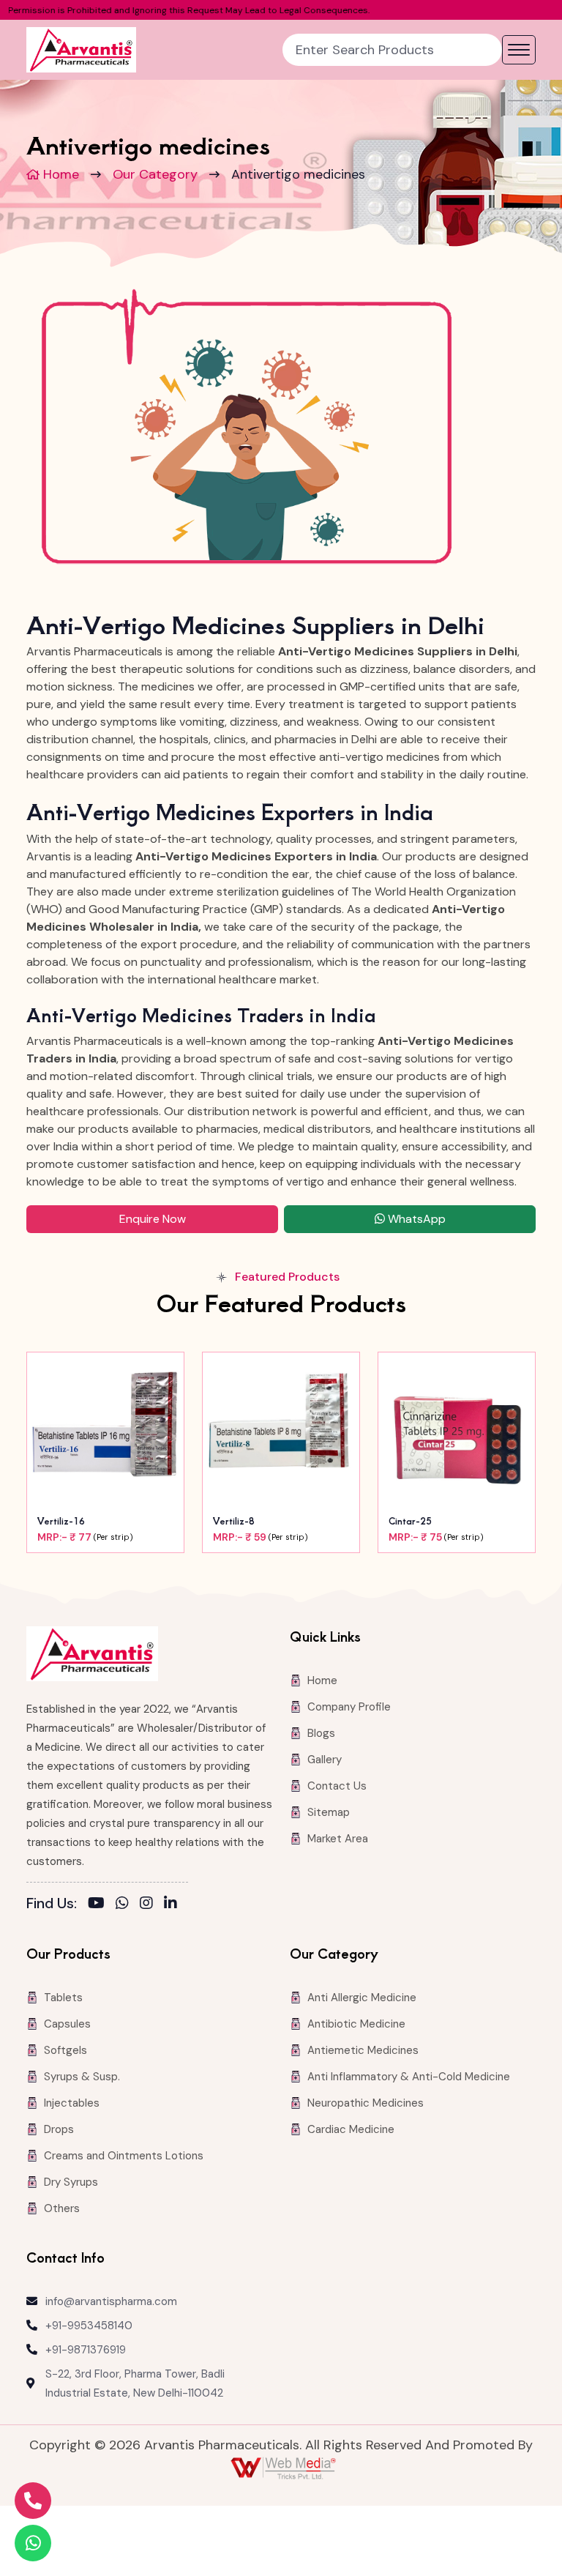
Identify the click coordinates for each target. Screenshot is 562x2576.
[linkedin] (171, 1903)
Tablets (63, 1998)
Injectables (72, 2103)
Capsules (67, 2024)
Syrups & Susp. (82, 2077)
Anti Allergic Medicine (362, 1998)
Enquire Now (153, 1219)
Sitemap (329, 1812)
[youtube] (96, 1903)
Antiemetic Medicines (363, 2050)
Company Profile (349, 1707)
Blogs (321, 1733)
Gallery (325, 1760)
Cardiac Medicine (351, 2129)
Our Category (155, 174)
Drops (59, 2129)
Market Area (338, 1839)
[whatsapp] (122, 1903)
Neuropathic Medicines (366, 2103)
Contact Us (337, 1786)
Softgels (65, 2050)
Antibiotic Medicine (356, 2024)
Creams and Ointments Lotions (124, 2156)
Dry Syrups (71, 2182)
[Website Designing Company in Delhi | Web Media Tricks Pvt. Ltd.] (285, 2468)
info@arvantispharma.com (111, 2301)
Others (62, 2208)
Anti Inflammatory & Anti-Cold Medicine (409, 2077)
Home (59, 174)
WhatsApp (415, 1219)
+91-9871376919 (86, 2350)
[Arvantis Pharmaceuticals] (81, 50)
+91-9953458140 (89, 2326)
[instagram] (146, 1903)
